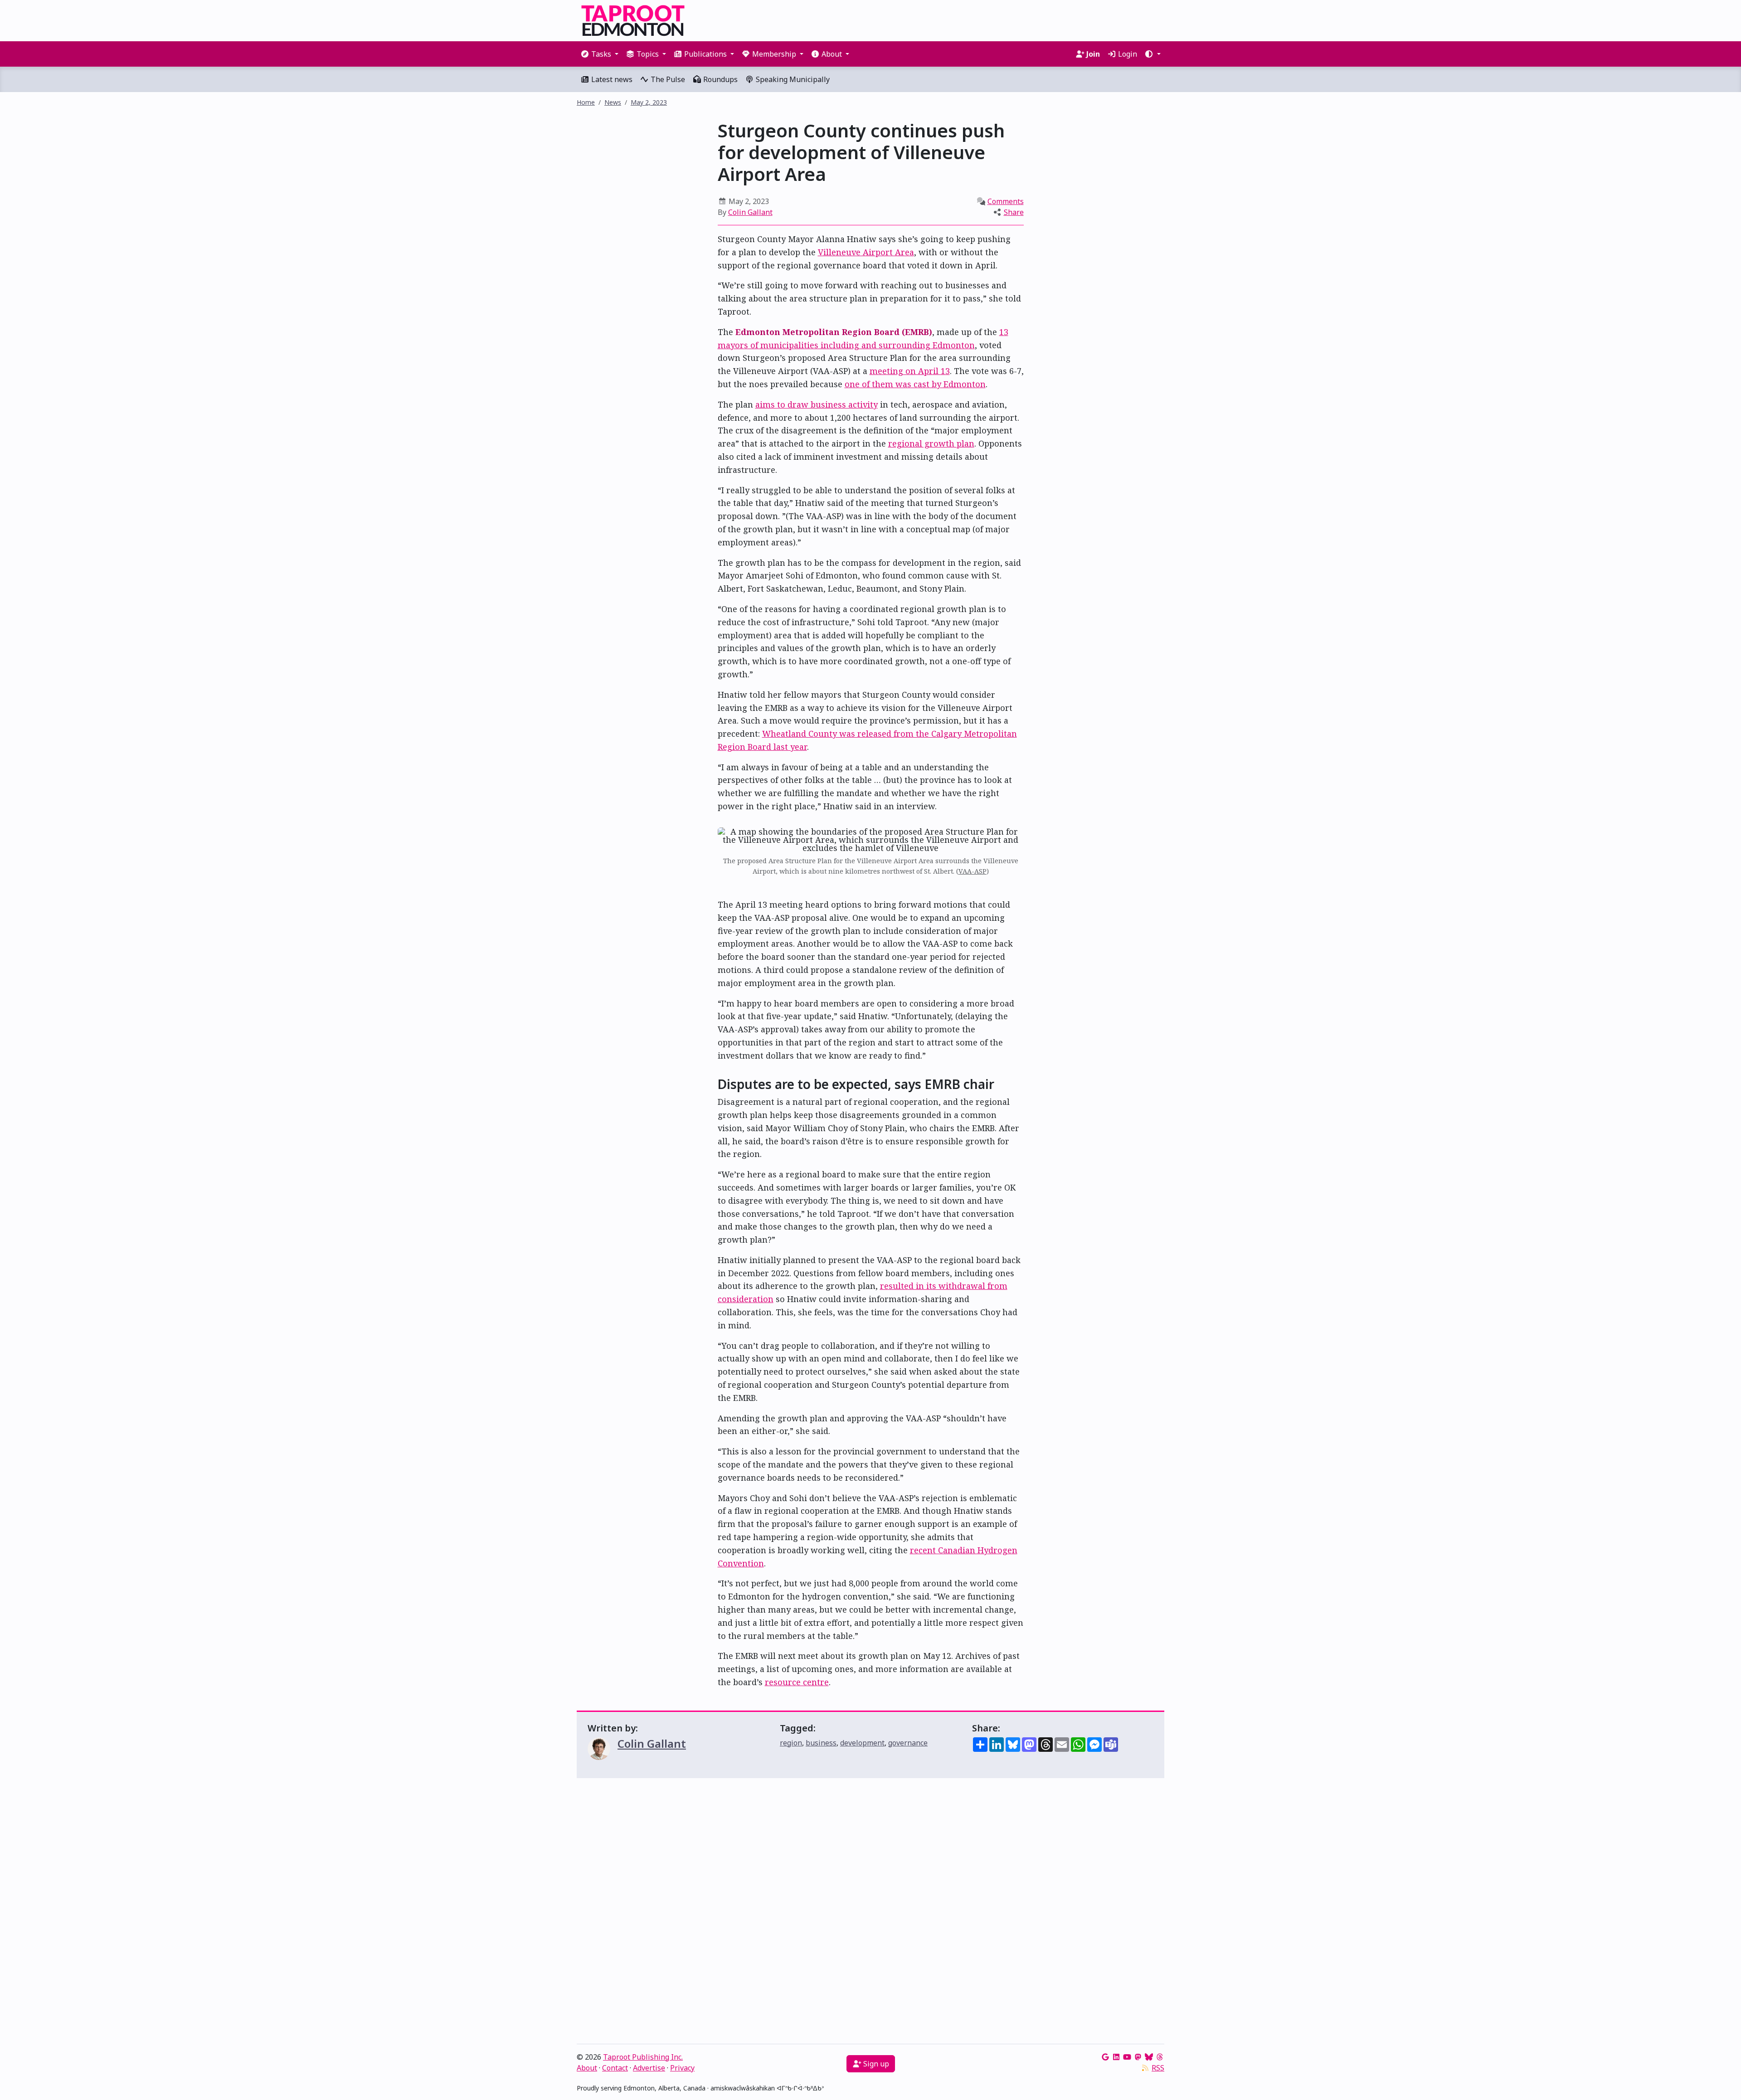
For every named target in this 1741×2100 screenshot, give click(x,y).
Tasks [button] (601, 54)
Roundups (720, 79)
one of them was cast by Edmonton (915, 384)
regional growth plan (931, 443)
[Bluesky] (1149, 2057)
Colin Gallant (750, 212)
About (587, 2068)
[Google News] (1105, 2057)
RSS (1158, 2068)
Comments (1006, 201)
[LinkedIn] (1116, 2057)
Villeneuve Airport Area (866, 252)
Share (1014, 212)
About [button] (832, 54)
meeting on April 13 (910, 371)
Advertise (649, 2068)
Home (586, 102)
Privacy (682, 2068)
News (613, 102)
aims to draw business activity (817, 404)
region (791, 1743)
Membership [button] (774, 54)
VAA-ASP (973, 871)
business (821, 1743)
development (862, 1743)
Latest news (611, 79)
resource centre (797, 1682)
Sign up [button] (875, 2064)
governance (908, 1743)
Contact (615, 2068)
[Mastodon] (1138, 2057)
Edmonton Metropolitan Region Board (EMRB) (834, 332)
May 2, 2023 (649, 102)
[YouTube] (1127, 2057)
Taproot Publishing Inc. (643, 2057)
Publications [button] (705, 54)
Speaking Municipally (792, 79)
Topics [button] (648, 54)
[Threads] (1160, 2057)
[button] (1153, 54)
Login (1127, 54)
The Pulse (667, 79)
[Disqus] (870, 1913)
